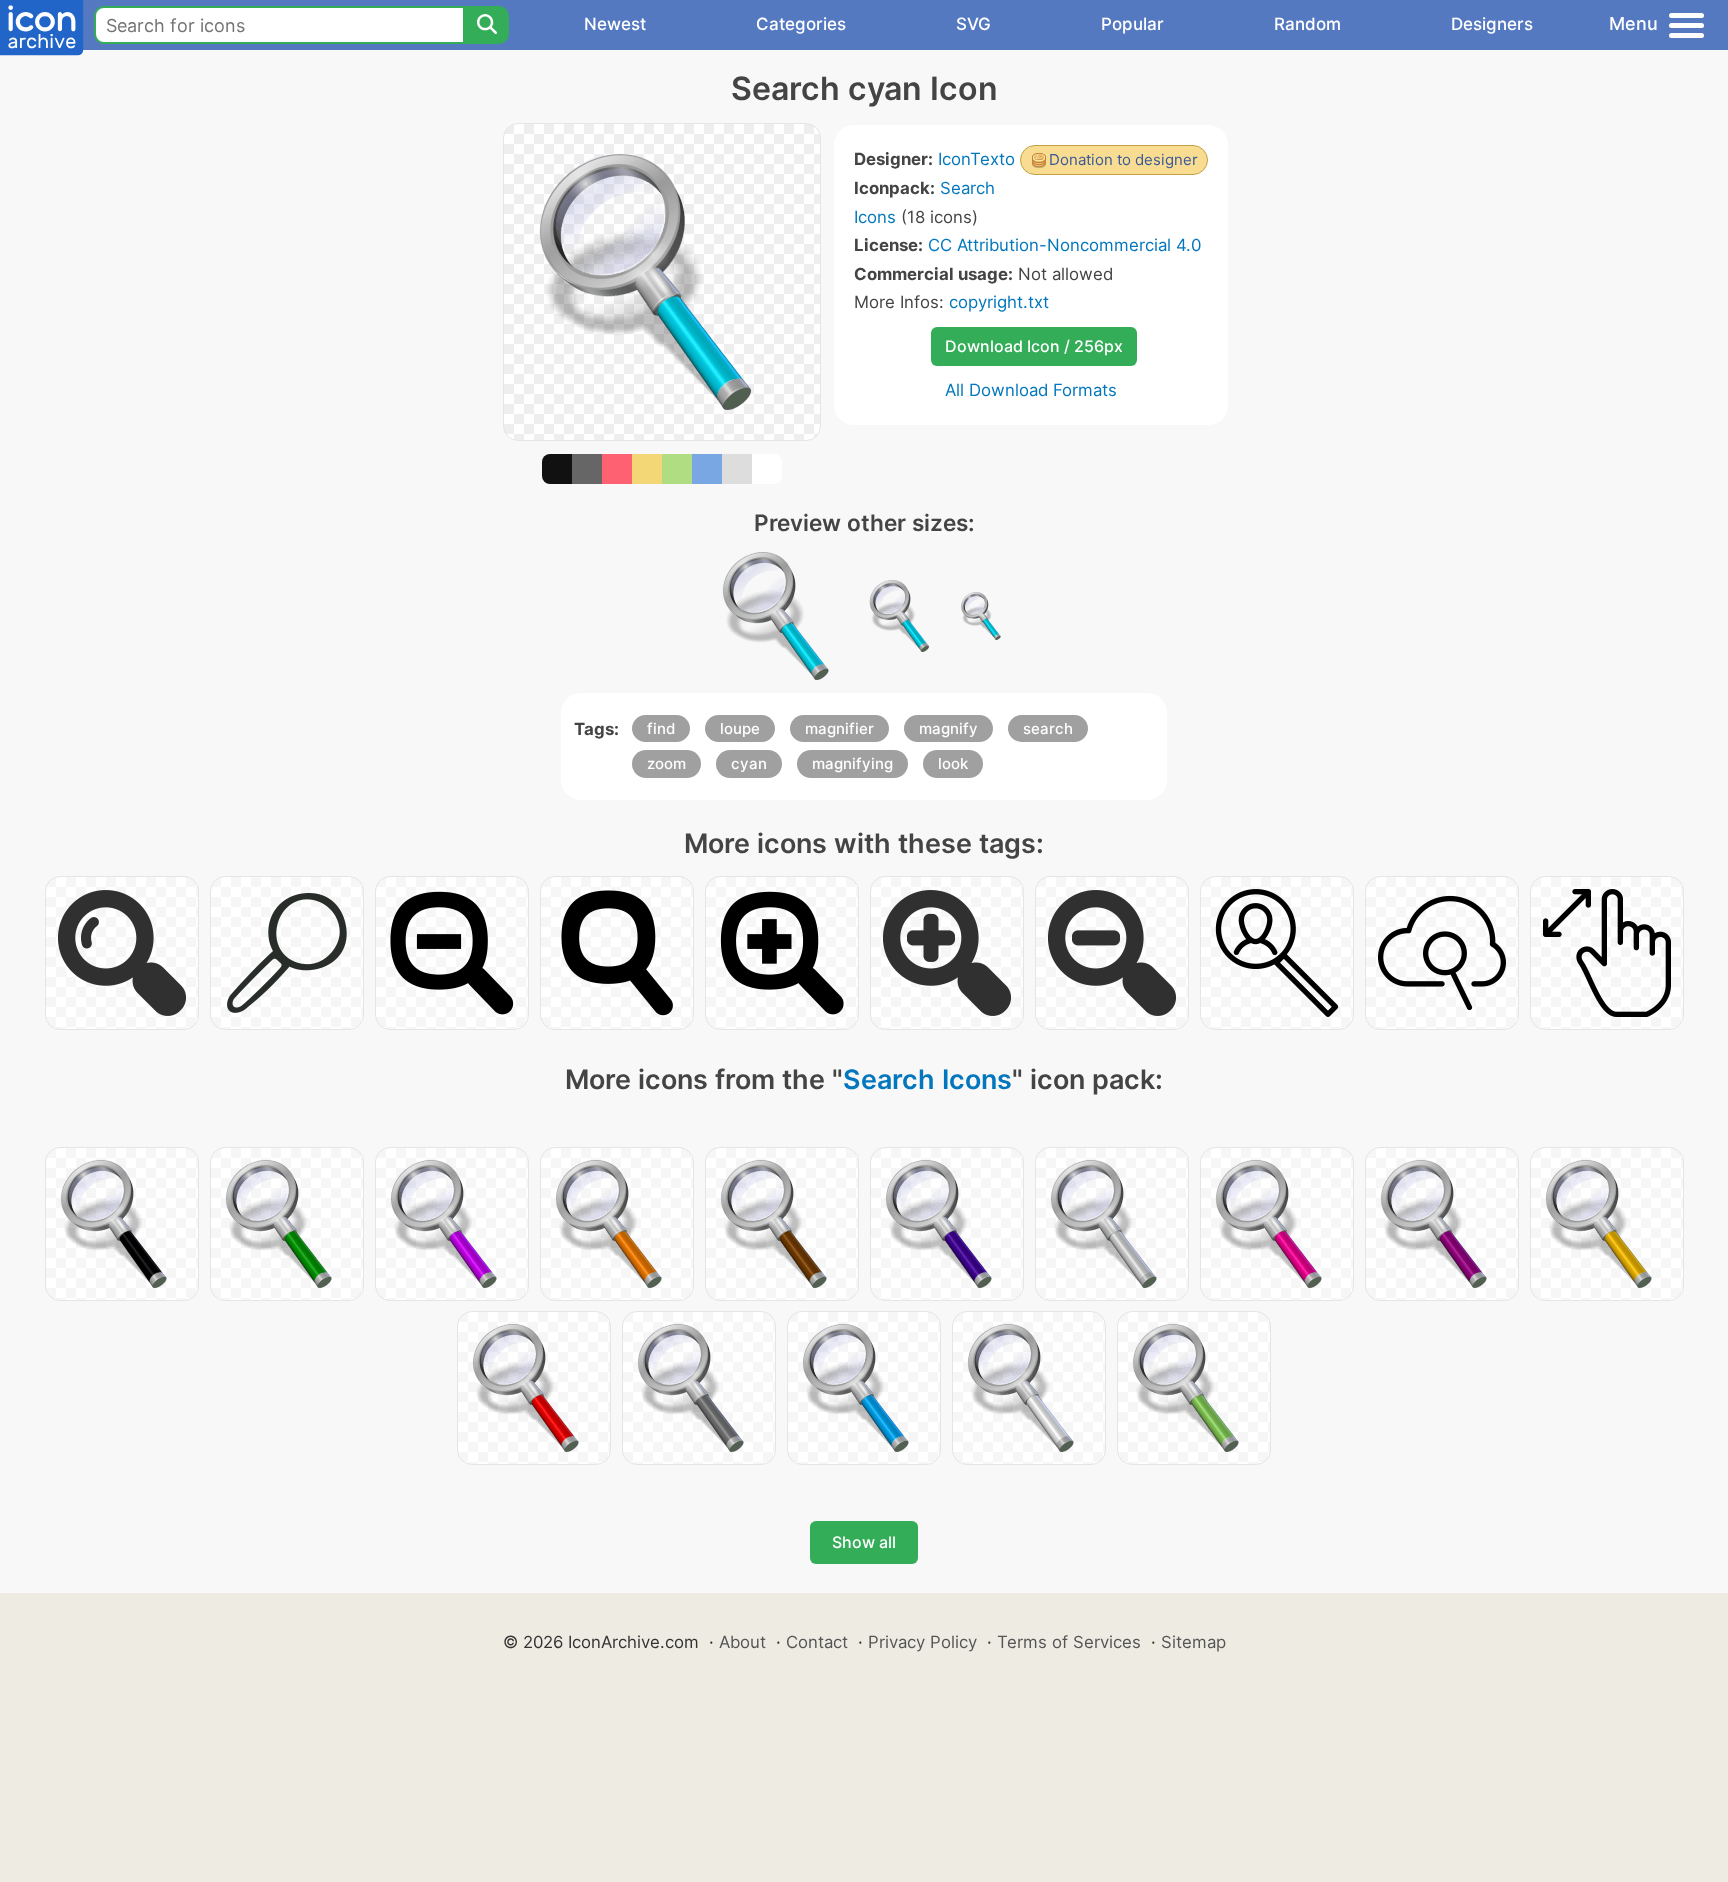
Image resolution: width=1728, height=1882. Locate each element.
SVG (973, 24)
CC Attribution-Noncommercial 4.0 (1064, 245)
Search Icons (927, 1079)
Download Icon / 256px (1034, 346)
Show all (864, 1542)
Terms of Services (1069, 1642)
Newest (615, 24)
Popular (1132, 24)
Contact (817, 1642)
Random (1307, 24)
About (742, 1642)
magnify (948, 728)
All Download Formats (1031, 390)
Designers (1492, 24)
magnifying (852, 763)
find (661, 728)
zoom (666, 763)
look (953, 763)
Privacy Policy (922, 1642)
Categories (801, 24)
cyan (749, 763)
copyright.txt (999, 302)
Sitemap (1193, 1642)
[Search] (486, 25)
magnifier (839, 728)
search (1048, 728)
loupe (740, 728)
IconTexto (976, 159)
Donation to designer (1123, 159)
